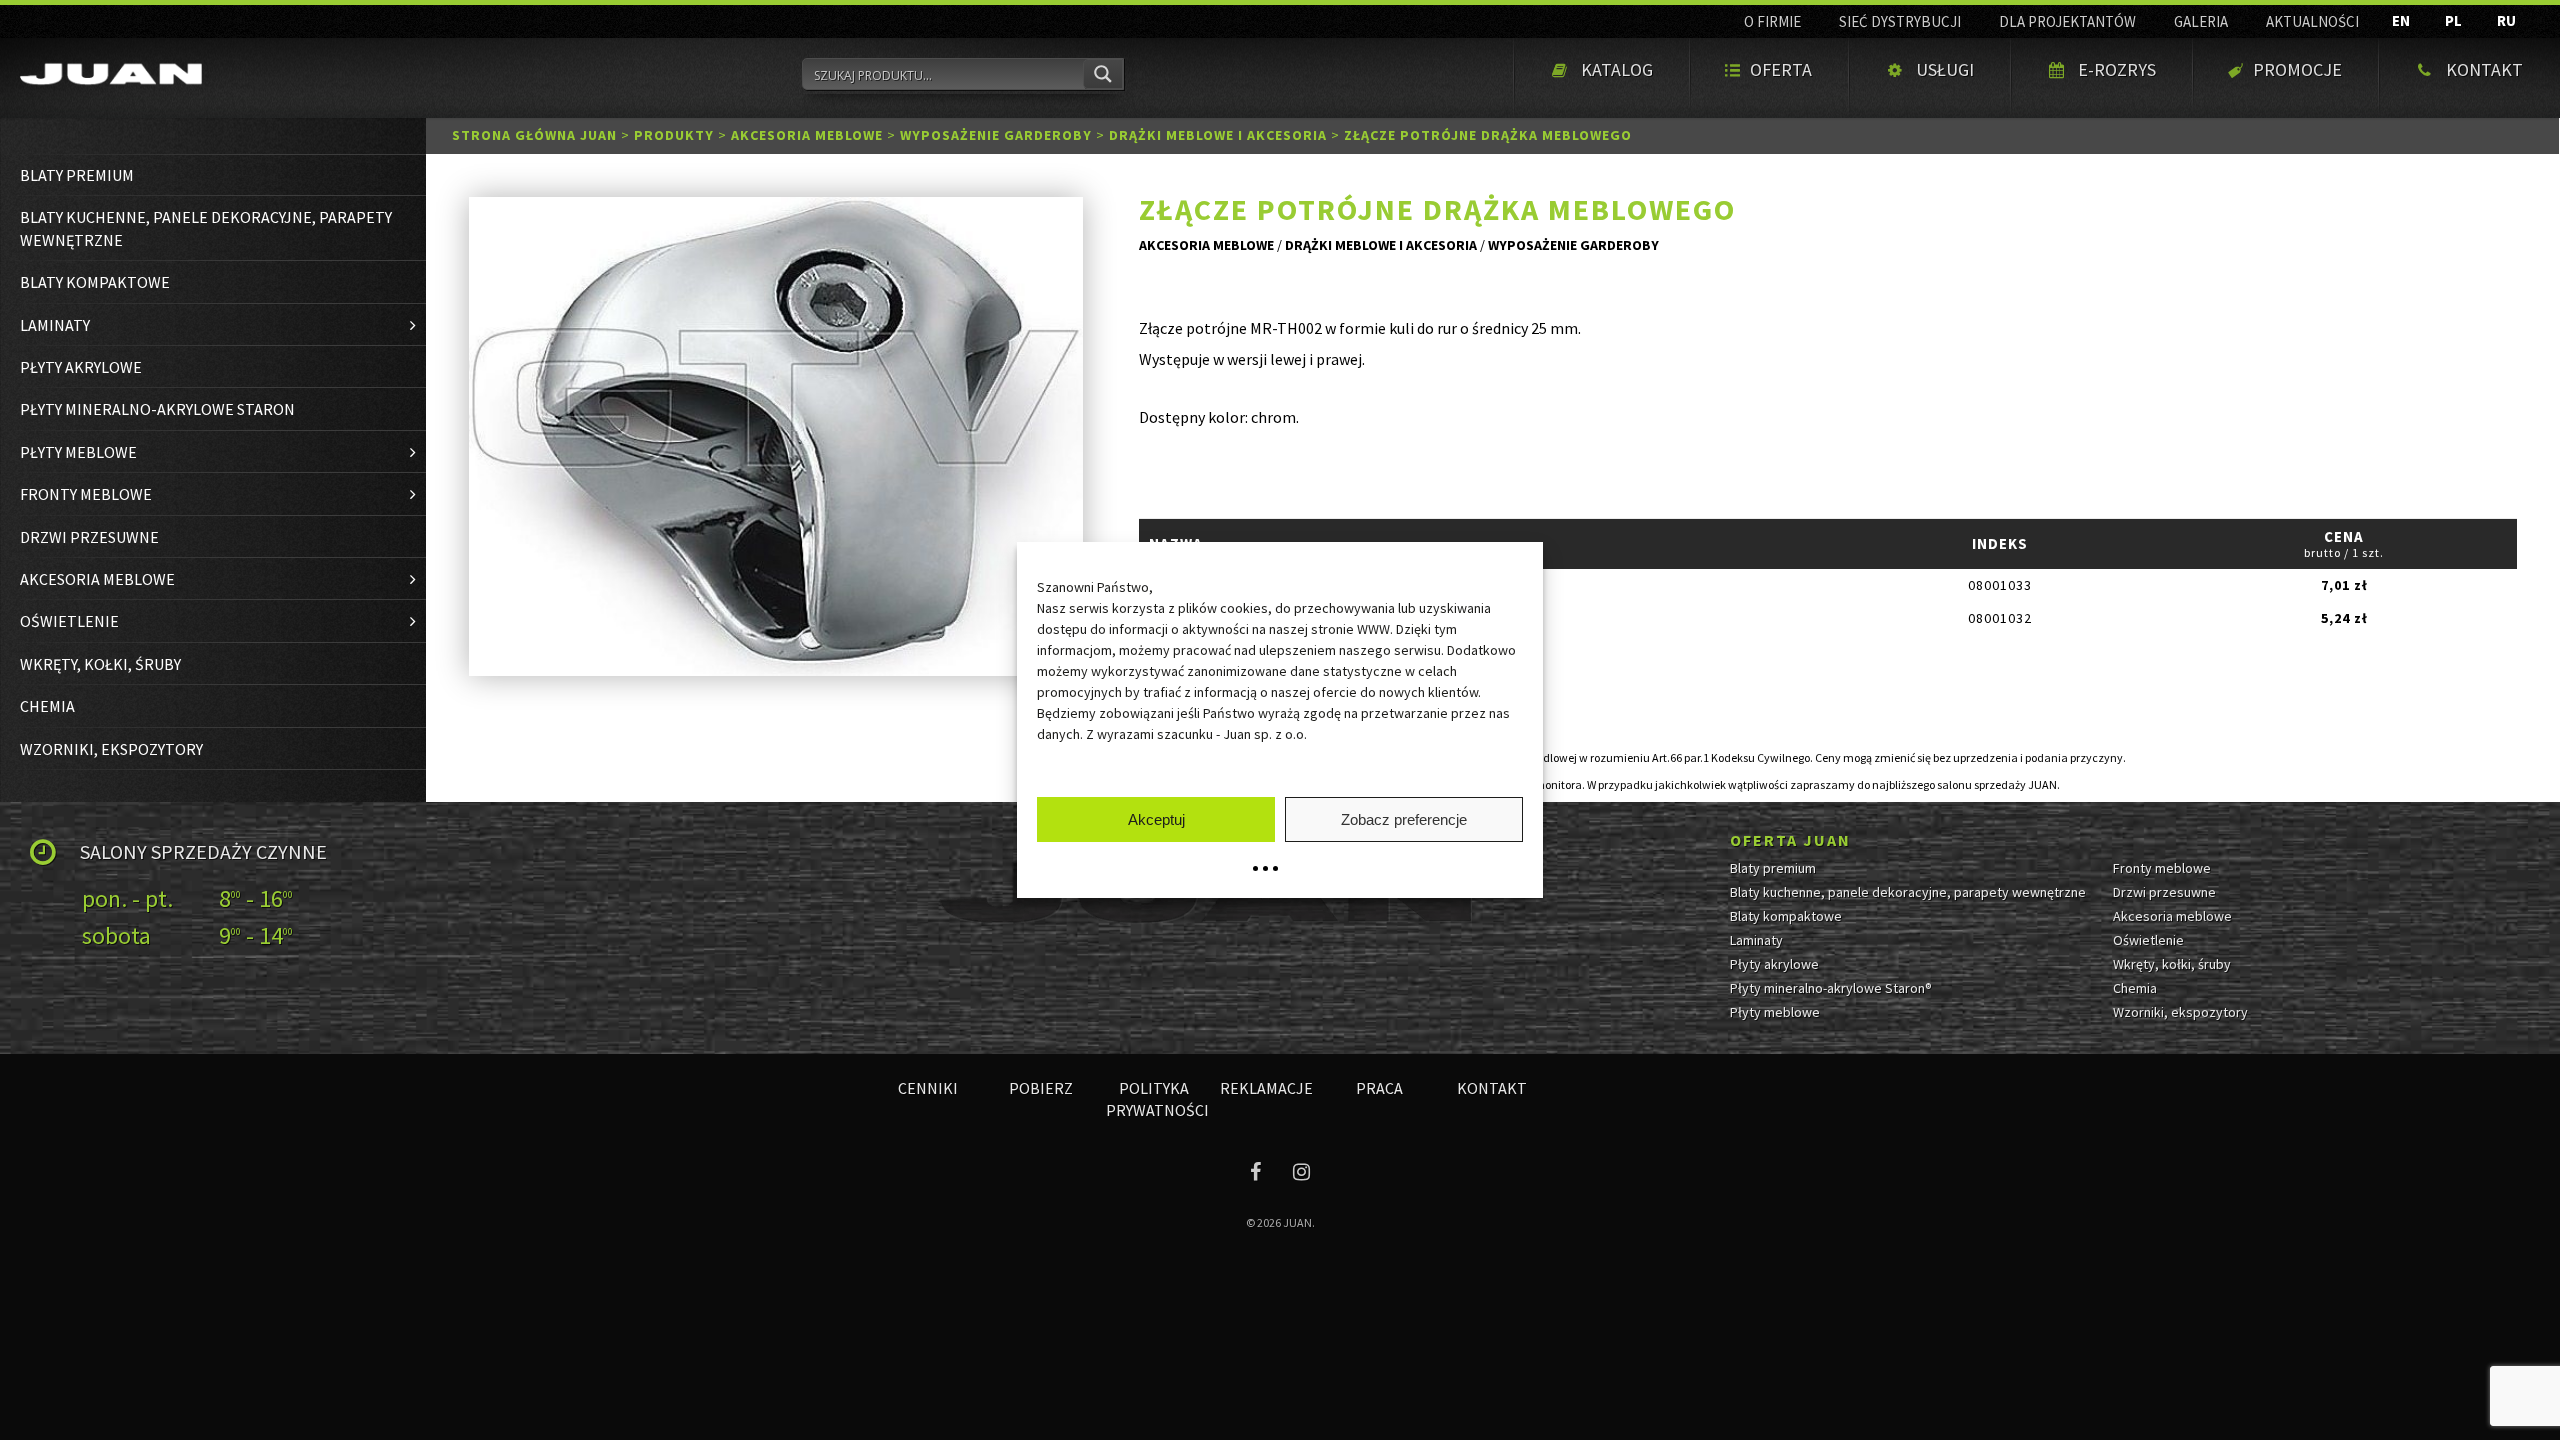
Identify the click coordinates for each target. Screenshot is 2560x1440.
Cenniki (928, 1088)
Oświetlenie (2148, 940)
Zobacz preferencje (1404, 819)
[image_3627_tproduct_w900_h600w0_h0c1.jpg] (776, 437)
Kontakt (1492, 1088)
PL (2453, 20)
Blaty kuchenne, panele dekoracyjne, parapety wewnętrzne (1908, 892)
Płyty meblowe (1775, 1012)
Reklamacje (1266, 1088)
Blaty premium (1773, 868)
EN (2401, 20)
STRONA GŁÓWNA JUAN (534, 135)
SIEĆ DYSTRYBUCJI (1900, 21)
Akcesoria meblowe (807, 135)
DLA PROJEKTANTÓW (2067, 21)
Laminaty (1756, 940)
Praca (1379, 1088)
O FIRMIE (1772, 21)
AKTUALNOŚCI (2312, 21)
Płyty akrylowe (1774, 964)
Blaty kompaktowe (1786, 916)
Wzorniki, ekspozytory (2180, 1012)
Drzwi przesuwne (2164, 892)
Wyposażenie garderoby (996, 135)
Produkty (674, 135)
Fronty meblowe (2162, 868)
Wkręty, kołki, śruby (2172, 964)
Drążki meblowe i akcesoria (1218, 135)
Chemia (2135, 988)
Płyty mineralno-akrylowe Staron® (1831, 988)
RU (2506, 20)
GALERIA (2201, 21)
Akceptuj (1156, 819)
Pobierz (1041, 1088)
